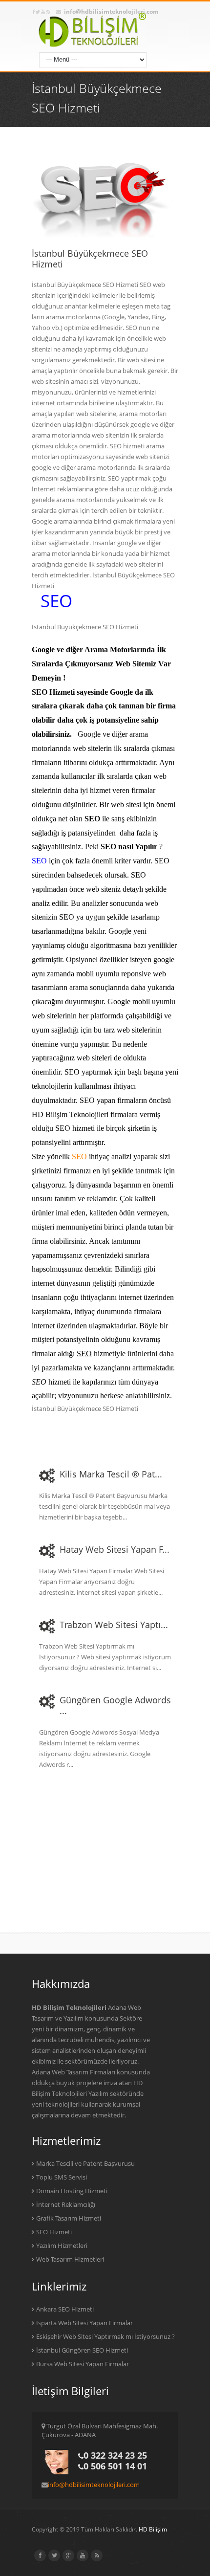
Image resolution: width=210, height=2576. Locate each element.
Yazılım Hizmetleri (62, 2246)
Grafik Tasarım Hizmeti (69, 2218)
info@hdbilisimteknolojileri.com (94, 2485)
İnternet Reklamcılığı (66, 2204)
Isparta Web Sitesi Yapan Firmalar (84, 2323)
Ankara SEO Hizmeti (65, 2309)
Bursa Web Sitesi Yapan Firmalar (83, 2364)
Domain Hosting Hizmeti (72, 2191)
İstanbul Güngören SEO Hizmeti (82, 2350)
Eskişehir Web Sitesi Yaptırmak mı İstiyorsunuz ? (105, 2336)
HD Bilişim (153, 2529)
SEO (56, 601)
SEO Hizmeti (54, 2232)
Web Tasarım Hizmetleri (70, 2259)
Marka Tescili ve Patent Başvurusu (85, 2163)
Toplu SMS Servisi (62, 2177)
